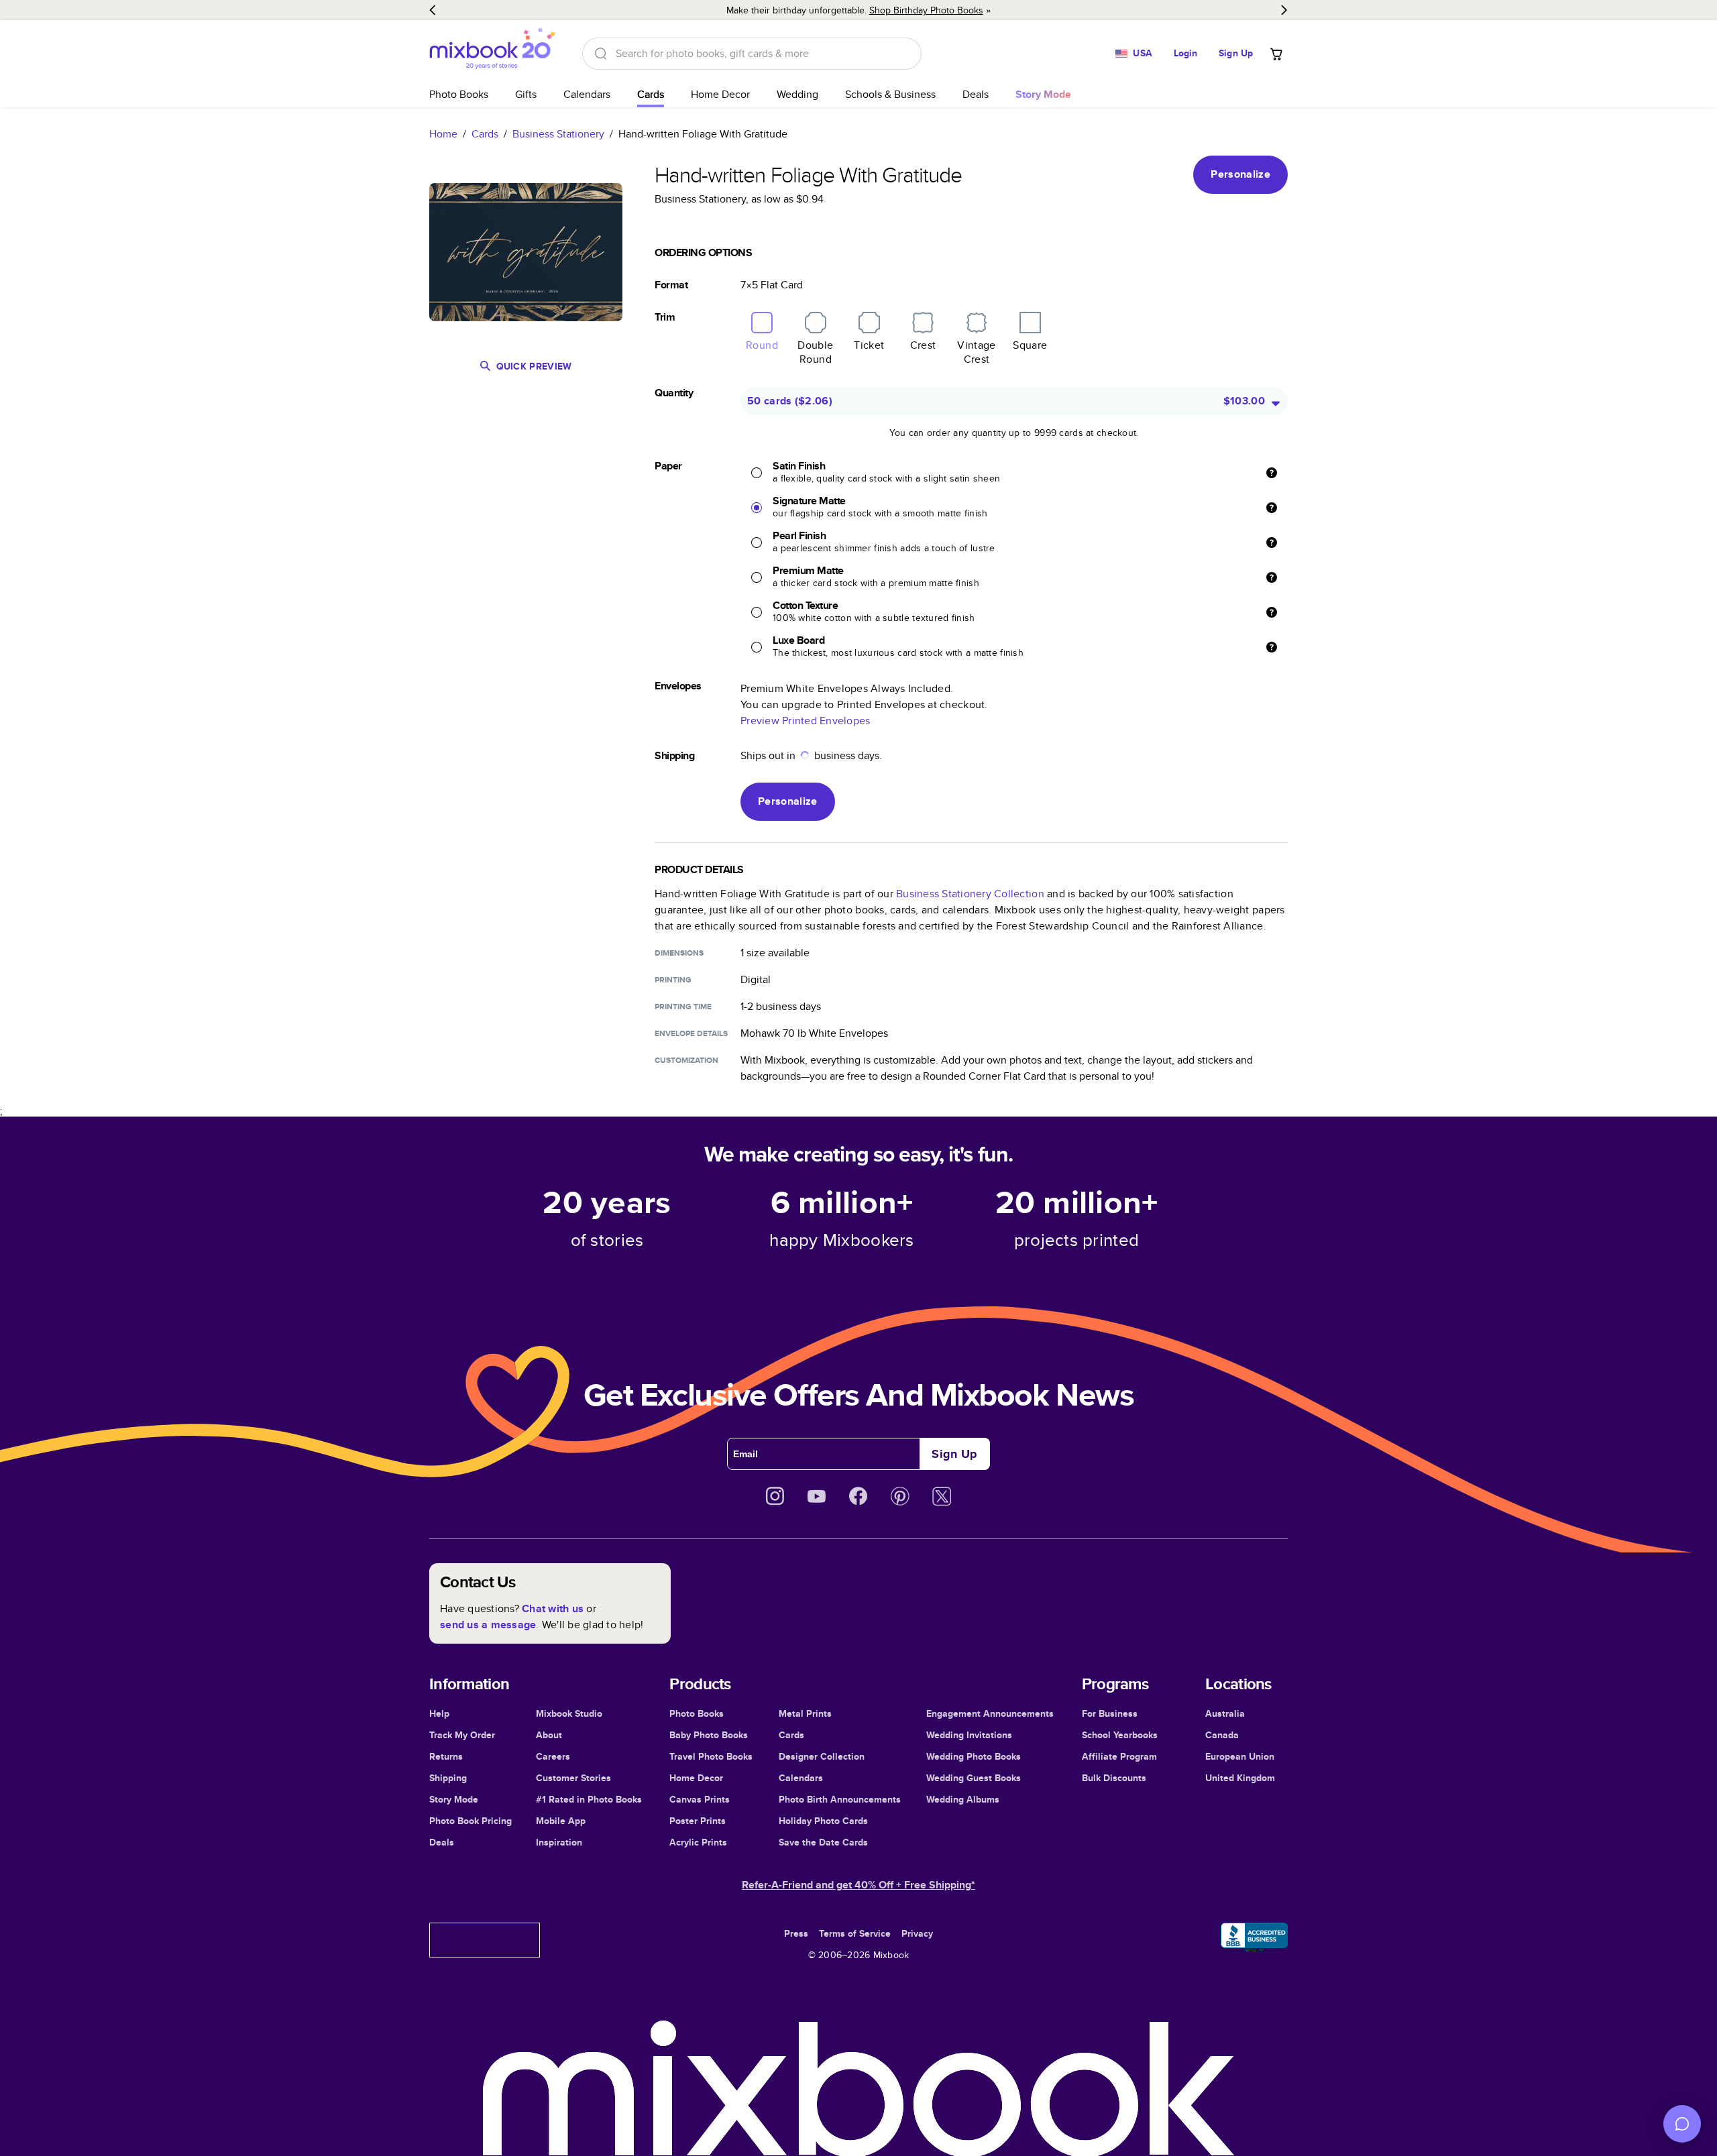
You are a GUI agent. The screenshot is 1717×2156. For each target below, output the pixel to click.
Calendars (587, 94)
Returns (446, 1756)
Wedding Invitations (969, 1735)
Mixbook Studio (569, 1713)
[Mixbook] (492, 53)
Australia (1225, 1713)
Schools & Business (890, 94)
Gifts (526, 94)
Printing (673, 980)
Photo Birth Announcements (840, 1799)
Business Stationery (558, 134)
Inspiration (559, 1842)
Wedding (797, 94)
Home (443, 134)
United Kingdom (1240, 1778)
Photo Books (459, 94)
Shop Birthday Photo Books (926, 10)
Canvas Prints (700, 1799)
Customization (686, 1060)
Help (439, 1713)
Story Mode (454, 1799)
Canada (1222, 1735)
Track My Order (462, 1735)
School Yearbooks (1120, 1735)
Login (1186, 53)
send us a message (488, 1625)
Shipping (448, 1778)
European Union (1240, 1756)
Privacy (917, 1933)
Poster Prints (698, 1821)
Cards (651, 94)
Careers (553, 1756)
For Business (1110, 1713)
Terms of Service (855, 1933)
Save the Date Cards (823, 1842)
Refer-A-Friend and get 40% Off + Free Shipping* (858, 1885)
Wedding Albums (963, 1799)
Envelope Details (691, 1033)
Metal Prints (805, 1713)
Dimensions (679, 953)
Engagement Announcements (990, 1713)
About (549, 1735)
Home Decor (720, 94)
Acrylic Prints (698, 1842)
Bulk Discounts (1114, 1778)
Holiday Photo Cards (823, 1821)
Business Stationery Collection (970, 894)
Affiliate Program (1119, 1756)
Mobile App (561, 1821)
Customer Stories (573, 1778)
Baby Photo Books (709, 1735)
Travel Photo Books (711, 1756)
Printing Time (683, 1007)
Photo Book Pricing (470, 1821)
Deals (976, 94)
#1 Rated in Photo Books (589, 1799)
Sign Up (1236, 53)
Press (796, 1933)
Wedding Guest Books (974, 1778)
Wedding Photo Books (974, 1756)
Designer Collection (822, 1756)
